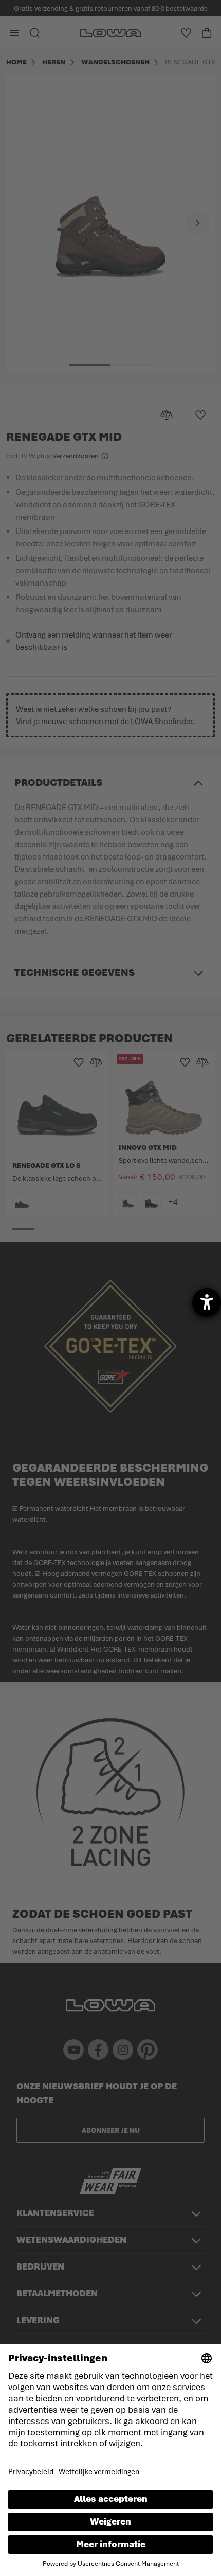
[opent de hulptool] (207, 1302)
